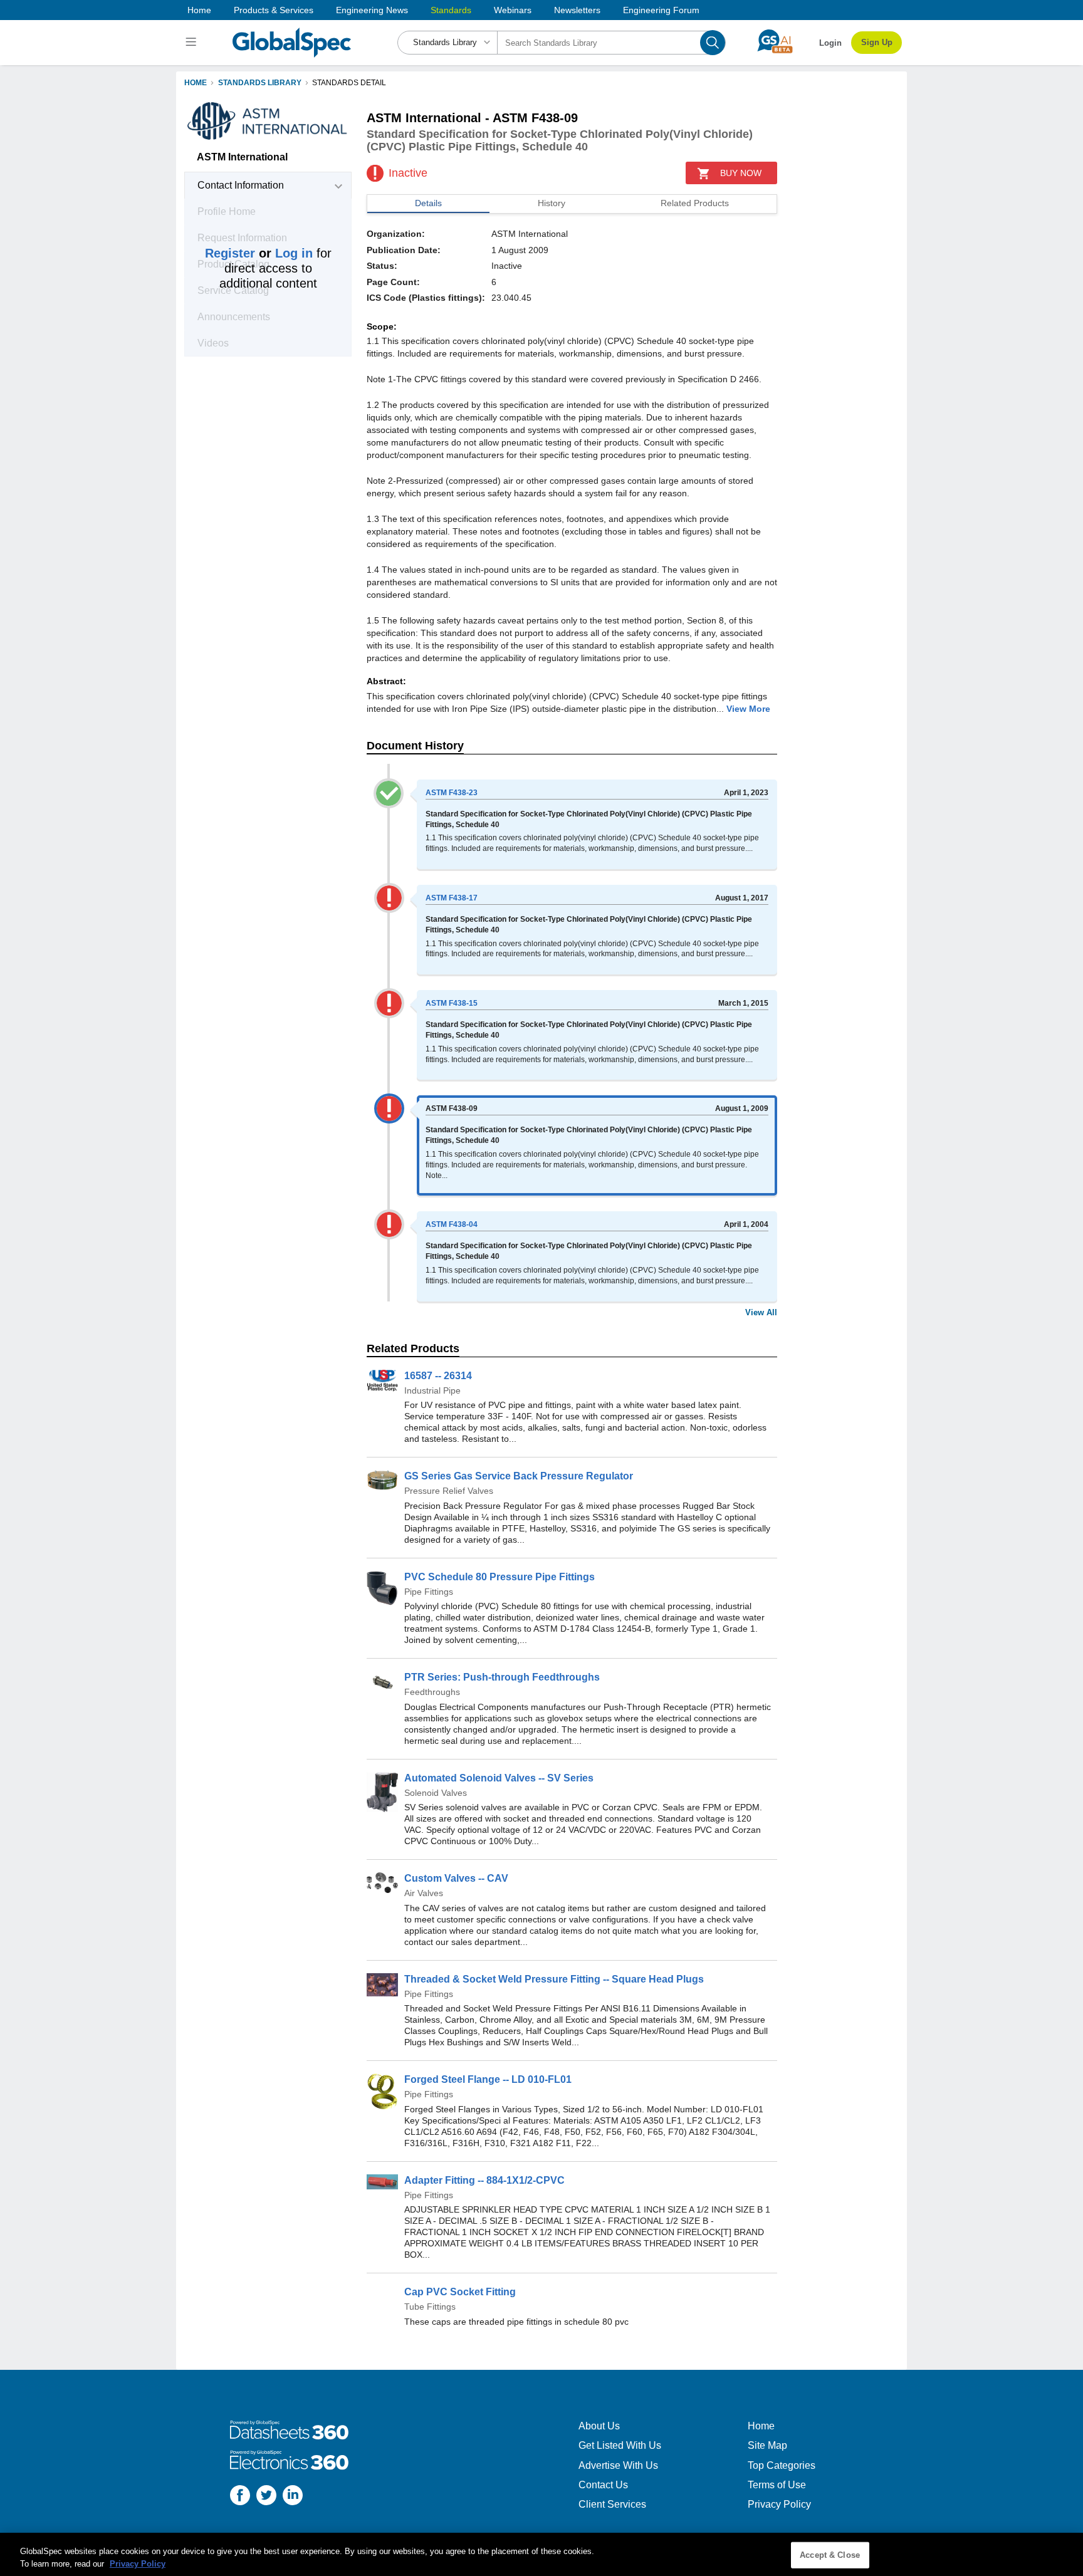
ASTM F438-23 (452, 793)
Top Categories (782, 2465)
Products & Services (274, 10)
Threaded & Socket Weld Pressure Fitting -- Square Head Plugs (554, 1979)
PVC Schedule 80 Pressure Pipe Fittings (500, 1577)
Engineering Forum (661, 10)
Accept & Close (830, 2555)
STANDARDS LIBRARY (260, 83)
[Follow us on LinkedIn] (293, 2497)
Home (199, 10)
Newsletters (577, 10)
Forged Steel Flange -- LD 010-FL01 (488, 2079)
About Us (599, 2426)
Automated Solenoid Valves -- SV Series (499, 1778)
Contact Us (603, 2485)
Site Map (767, 2445)
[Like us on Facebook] (240, 2497)
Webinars (513, 10)
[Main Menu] (193, 43)
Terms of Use (777, 2485)
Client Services (612, 2504)
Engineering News (372, 10)
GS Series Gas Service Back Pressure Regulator (519, 1476)
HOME (196, 83)
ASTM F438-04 (452, 1224)
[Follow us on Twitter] (266, 2497)
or (259, 253)
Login (830, 43)
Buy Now (741, 173)
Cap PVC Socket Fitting (460, 2292)
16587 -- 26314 (438, 1376)
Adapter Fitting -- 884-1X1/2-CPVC (484, 2180)
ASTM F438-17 (452, 898)
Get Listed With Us (620, 2445)
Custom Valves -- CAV (456, 1878)
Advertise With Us (618, 2465)
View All (761, 1312)
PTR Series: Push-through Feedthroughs (502, 1677)
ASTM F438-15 (452, 1003)
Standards (451, 10)
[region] (541, 2554)
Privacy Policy (779, 2504)
